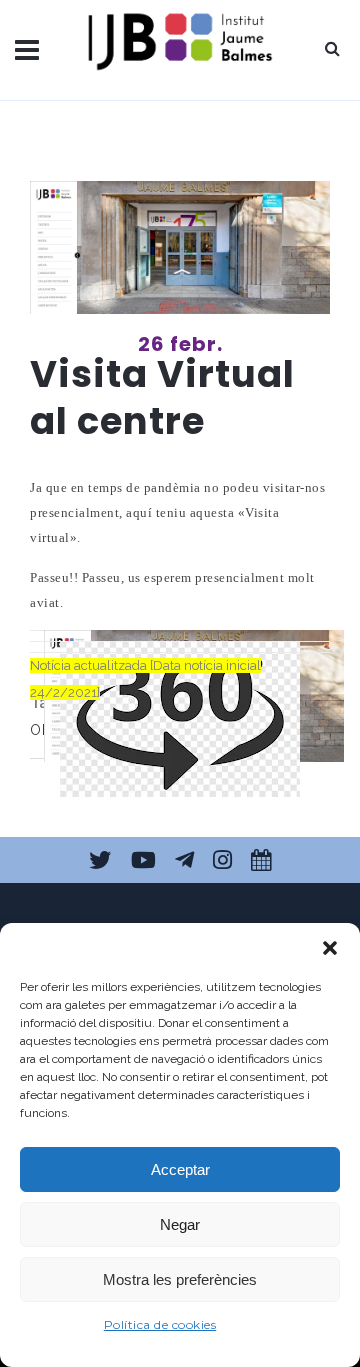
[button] (330, 948)
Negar (180, 1224)
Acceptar (180, 1169)
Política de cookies (160, 1324)
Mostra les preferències (180, 1279)
